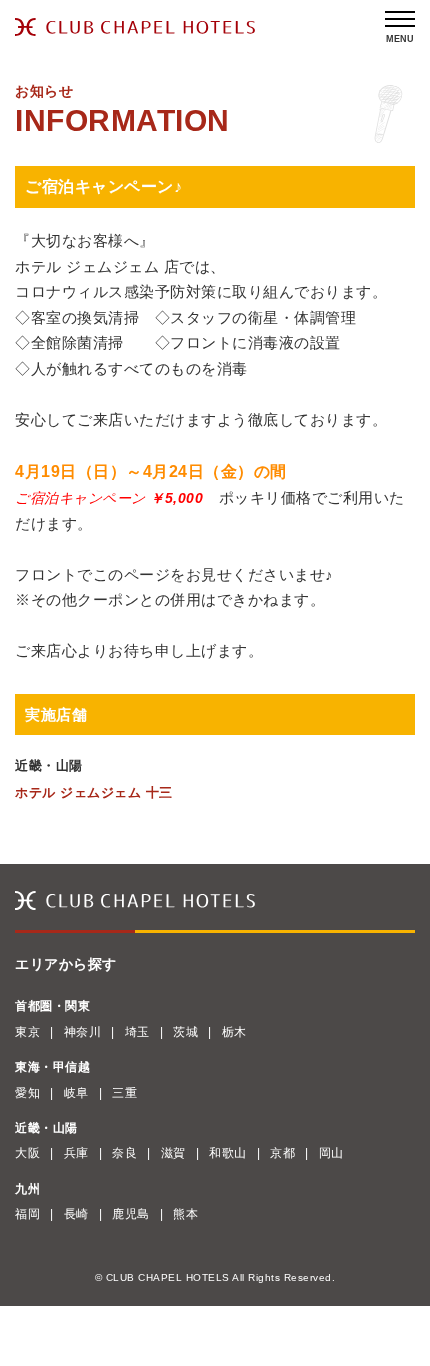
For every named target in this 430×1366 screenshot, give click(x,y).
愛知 (27, 1093)
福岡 (27, 1214)
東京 (27, 1032)
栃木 (234, 1032)
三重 (124, 1093)
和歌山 (228, 1153)
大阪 (27, 1153)
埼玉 (137, 1032)
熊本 (185, 1214)
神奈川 (83, 1032)
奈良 (124, 1153)
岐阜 (76, 1093)
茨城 (185, 1032)
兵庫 (76, 1153)
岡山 (331, 1153)
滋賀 (173, 1153)
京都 (282, 1153)
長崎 (76, 1214)
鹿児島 (131, 1214)
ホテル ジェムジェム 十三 (94, 792)
